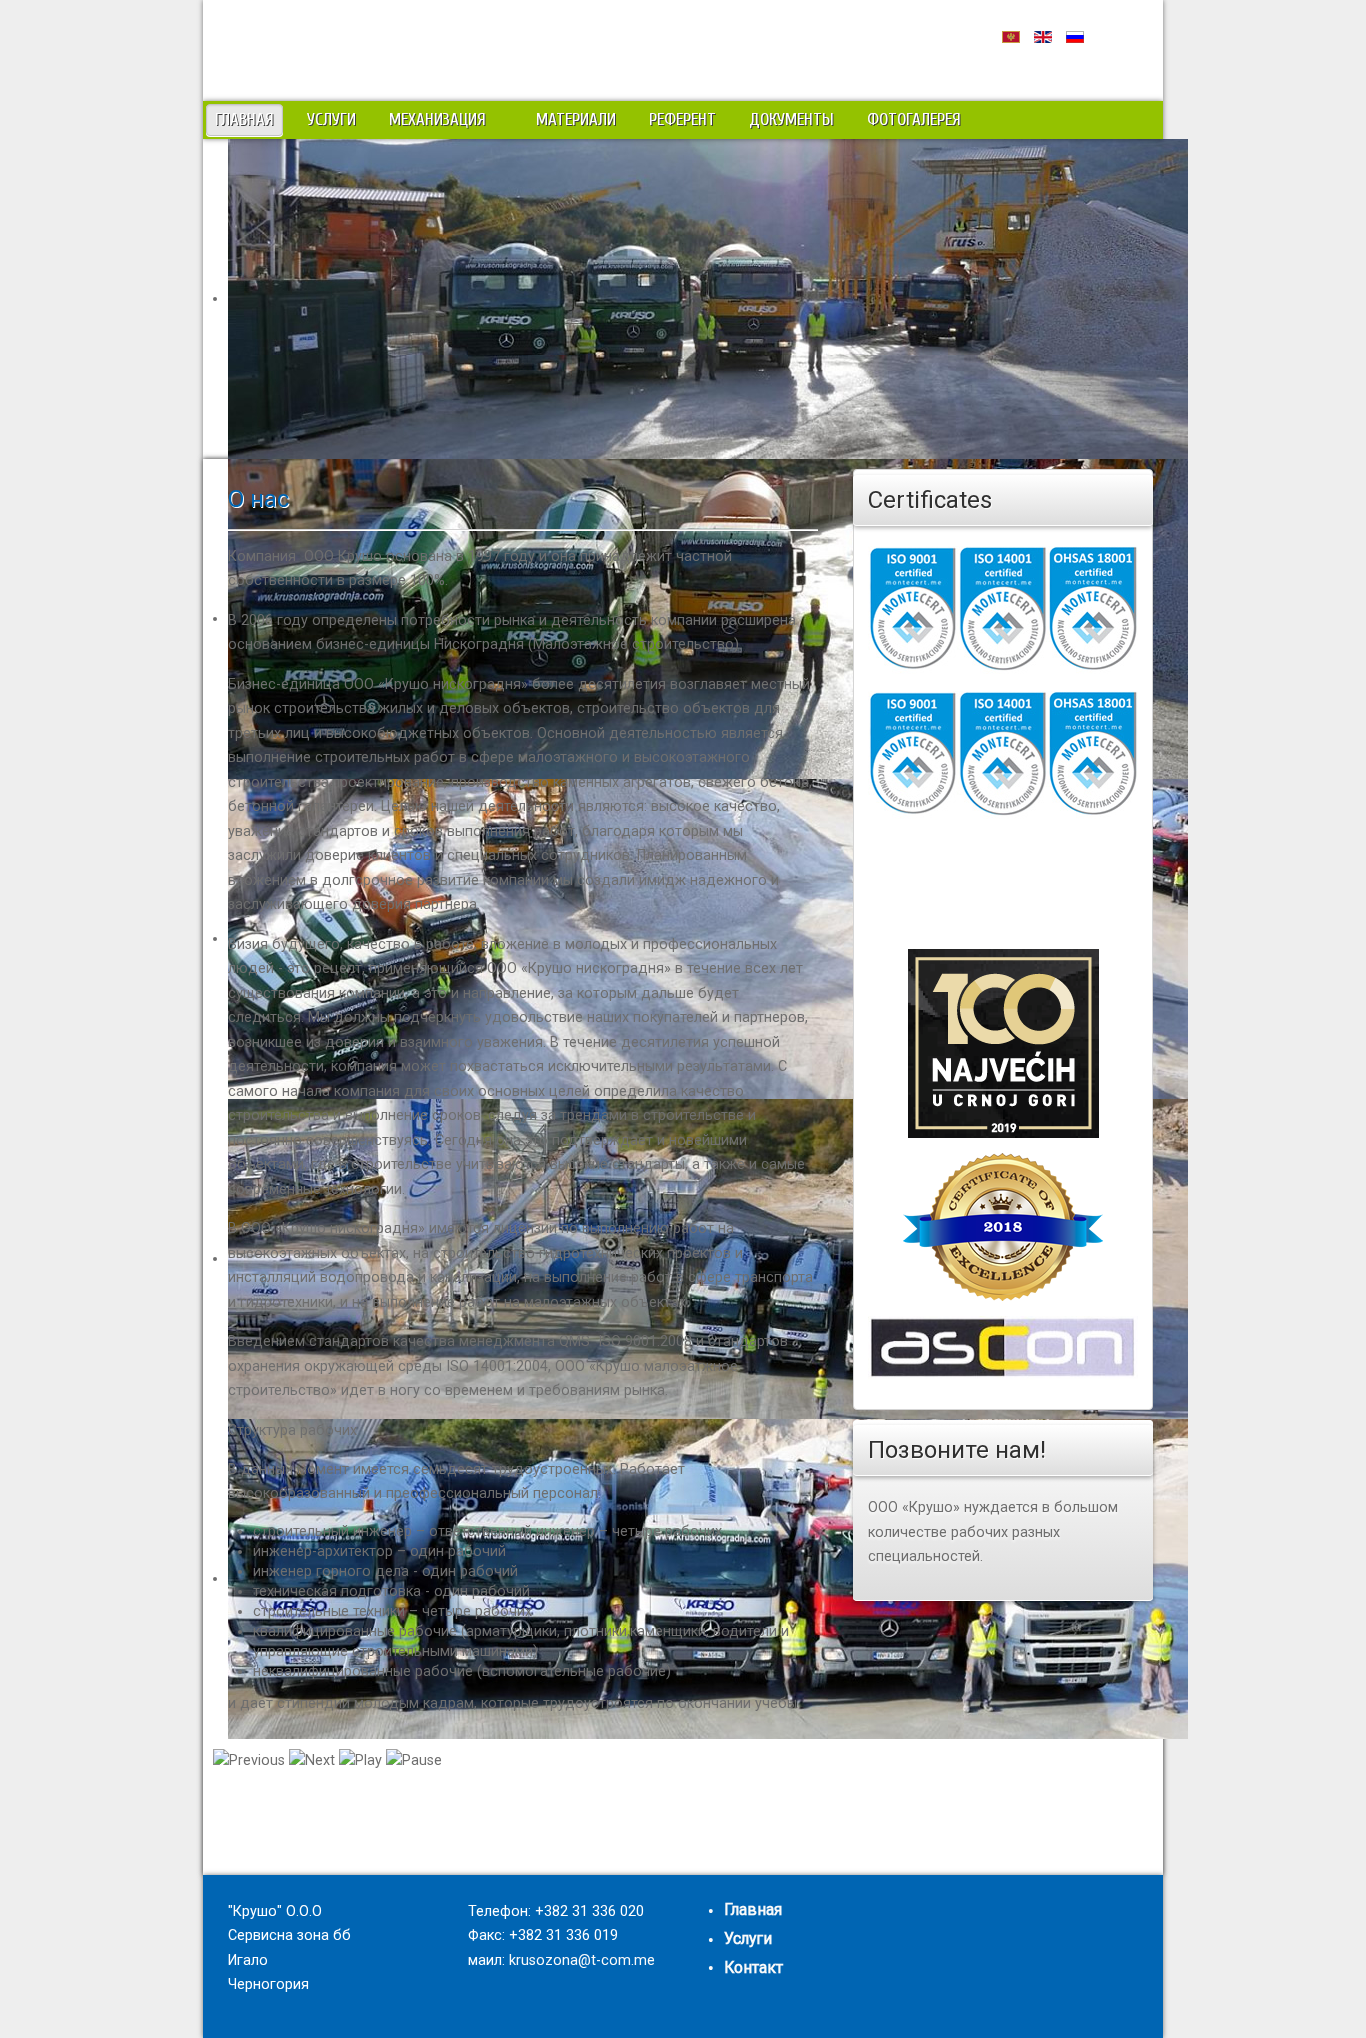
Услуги (331, 119)
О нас (258, 499)
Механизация (437, 119)
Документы (791, 119)
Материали (576, 119)
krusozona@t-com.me (582, 1960)
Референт (682, 119)
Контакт (753, 1967)
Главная (244, 119)
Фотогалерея (914, 119)
